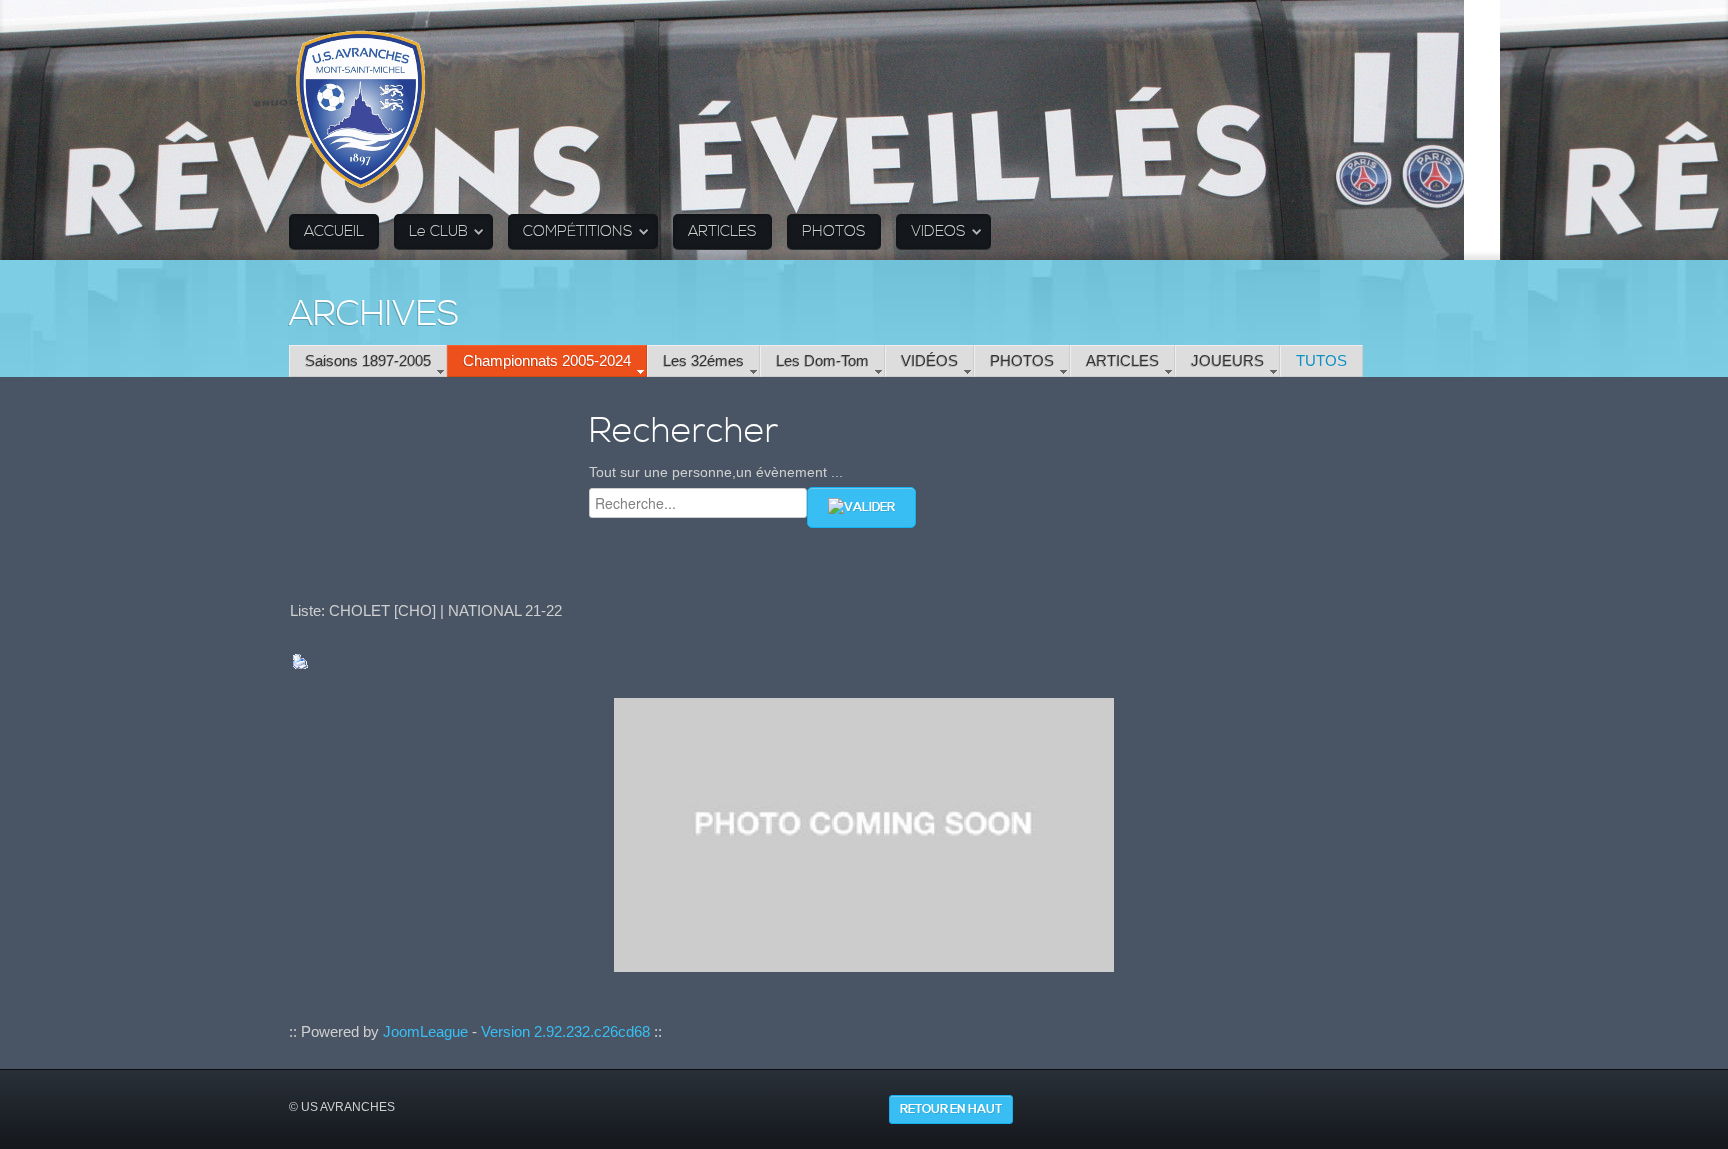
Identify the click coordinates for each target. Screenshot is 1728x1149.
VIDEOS (938, 231)
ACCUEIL (334, 231)
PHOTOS (834, 231)
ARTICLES (722, 231)
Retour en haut (951, 1109)
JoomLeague (425, 1031)
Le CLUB (438, 231)
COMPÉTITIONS (578, 231)
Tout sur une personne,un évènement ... (716, 472)
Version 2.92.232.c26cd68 (565, 1031)
